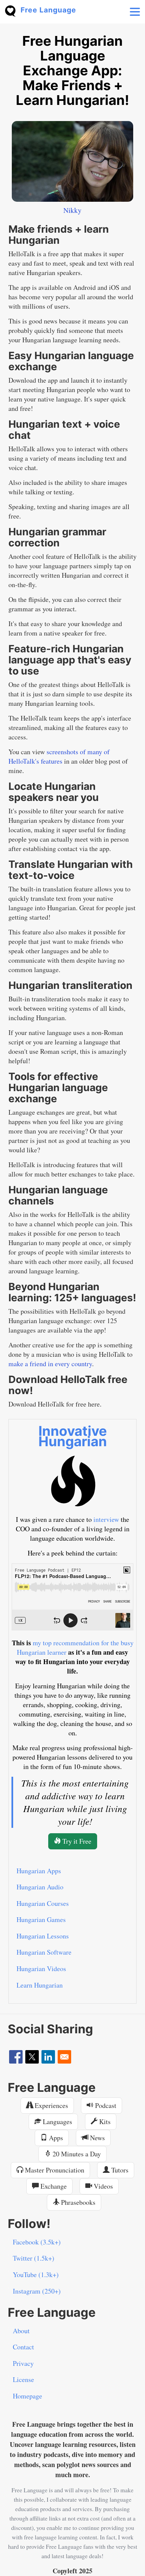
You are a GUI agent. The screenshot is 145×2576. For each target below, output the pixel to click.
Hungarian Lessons (43, 1936)
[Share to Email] (64, 2057)
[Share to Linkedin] (48, 2057)
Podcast (105, 2105)
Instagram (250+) (37, 2291)
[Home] (13, 10)
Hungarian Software (44, 1952)
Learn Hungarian (40, 1985)
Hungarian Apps (39, 1871)
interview (106, 1519)
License (23, 2379)
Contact (23, 2347)
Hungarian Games (41, 1919)
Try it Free (76, 1841)
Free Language (48, 10)
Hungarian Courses (43, 1903)
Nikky (72, 210)
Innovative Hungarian (73, 1436)
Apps (55, 2138)
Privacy (23, 2363)
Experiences (51, 2105)
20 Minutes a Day (76, 2154)
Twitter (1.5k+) (34, 2258)
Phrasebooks (77, 2202)
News (97, 2138)
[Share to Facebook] (16, 2057)
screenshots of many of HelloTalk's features (59, 756)
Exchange (53, 2186)
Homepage (27, 2396)
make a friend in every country (50, 1364)
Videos (103, 2186)
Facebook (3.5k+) (37, 2242)
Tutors (119, 2170)
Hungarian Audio (40, 1887)
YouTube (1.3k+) (36, 2275)
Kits (104, 2122)
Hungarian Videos (41, 1969)
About (21, 2331)
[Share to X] (32, 2057)
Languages (57, 2122)
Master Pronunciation (54, 2170)
